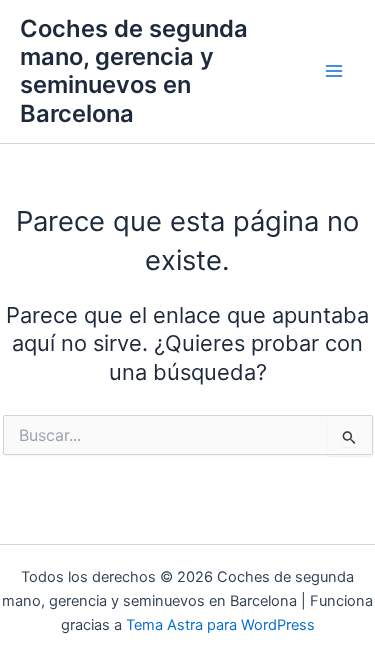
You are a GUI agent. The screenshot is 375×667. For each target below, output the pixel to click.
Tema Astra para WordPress (220, 625)
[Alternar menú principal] (334, 72)
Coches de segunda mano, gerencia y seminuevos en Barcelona (134, 71)
